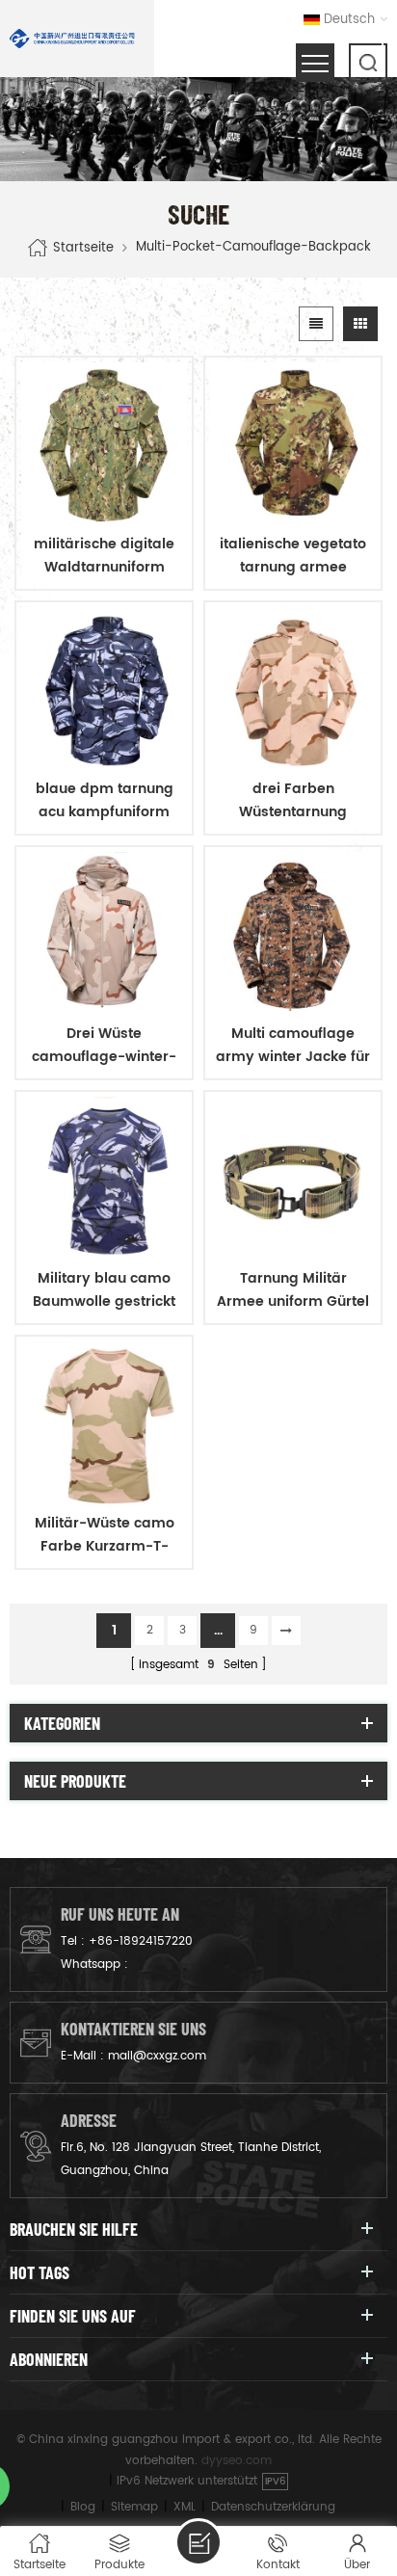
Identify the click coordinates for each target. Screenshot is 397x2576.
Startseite (83, 247)
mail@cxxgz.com (157, 2056)
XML (185, 2507)
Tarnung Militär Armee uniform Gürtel (293, 1290)
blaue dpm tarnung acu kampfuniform (105, 800)
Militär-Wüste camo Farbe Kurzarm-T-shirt (105, 1535)
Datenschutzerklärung (273, 2507)
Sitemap (134, 2507)
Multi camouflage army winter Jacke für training (293, 1046)
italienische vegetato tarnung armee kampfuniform (293, 556)
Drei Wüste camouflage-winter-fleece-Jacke (104, 1046)
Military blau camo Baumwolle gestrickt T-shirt (104, 1290)
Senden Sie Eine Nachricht (198, 2542)
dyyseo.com (237, 2461)
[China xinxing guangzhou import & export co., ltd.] (72, 39)
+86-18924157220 (141, 1941)
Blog (83, 2507)
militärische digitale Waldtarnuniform (104, 556)
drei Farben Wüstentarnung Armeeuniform (293, 801)
